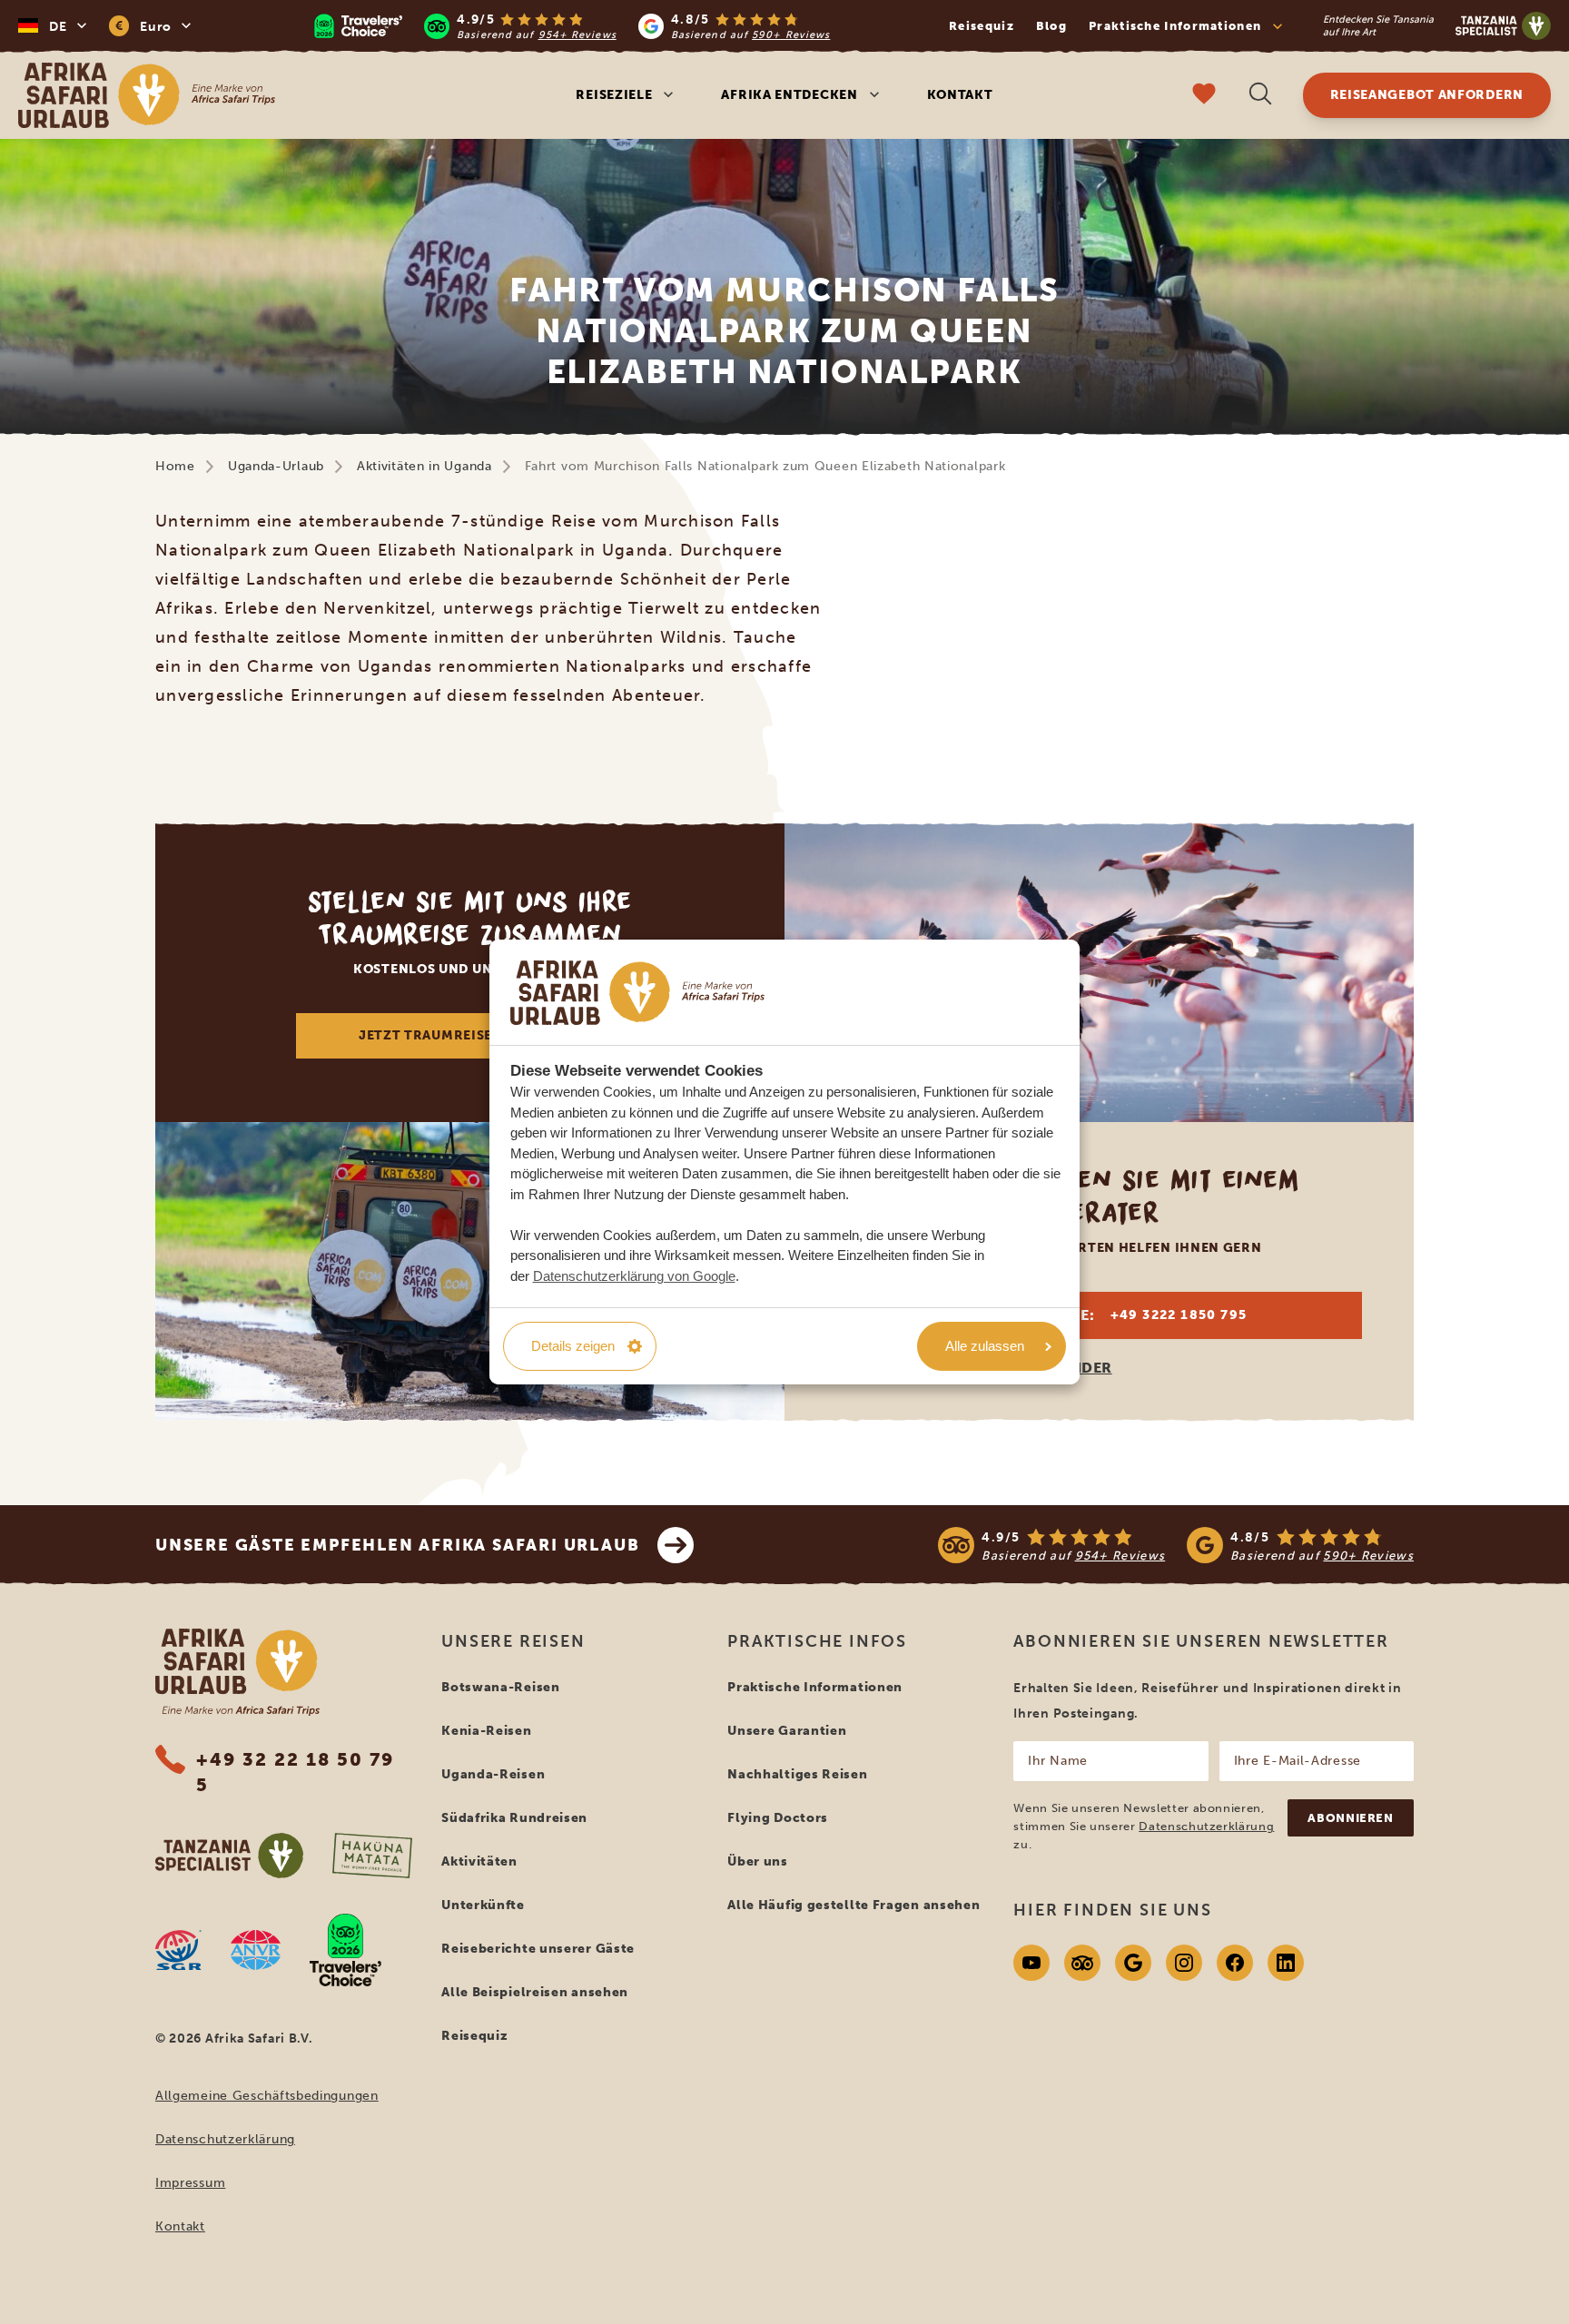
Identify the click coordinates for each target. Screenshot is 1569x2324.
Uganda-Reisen (493, 1774)
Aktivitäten (479, 1861)
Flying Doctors (778, 1818)
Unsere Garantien (787, 1731)
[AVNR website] (256, 1950)
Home (175, 466)
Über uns (758, 1861)
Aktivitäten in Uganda (424, 466)
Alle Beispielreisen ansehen (535, 1992)
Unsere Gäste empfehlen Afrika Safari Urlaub (397, 1545)
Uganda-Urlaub (276, 466)
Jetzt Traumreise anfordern (470, 1035)
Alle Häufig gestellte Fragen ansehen (854, 1905)
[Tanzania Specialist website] (229, 1856)
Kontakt (960, 95)
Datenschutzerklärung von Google (634, 1276)
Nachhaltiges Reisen (797, 1774)
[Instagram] (1184, 1963)
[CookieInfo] (637, 993)
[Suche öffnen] (1260, 96)
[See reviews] (1176, 1545)
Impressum (190, 2183)
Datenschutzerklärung (225, 2139)
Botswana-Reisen (501, 1687)
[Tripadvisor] (1082, 1963)
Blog (1051, 26)
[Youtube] (1031, 1963)
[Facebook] (1235, 1963)
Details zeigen (573, 1346)
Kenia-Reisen (486, 1731)
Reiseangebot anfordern (1427, 95)
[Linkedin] (1286, 1963)
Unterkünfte (483, 1905)
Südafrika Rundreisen (514, 1818)
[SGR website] (178, 1950)
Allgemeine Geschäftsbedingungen (267, 2096)
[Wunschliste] (1204, 96)
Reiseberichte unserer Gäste (538, 1949)
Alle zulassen (985, 1346)
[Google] (1133, 1963)
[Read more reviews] (572, 26)
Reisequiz (982, 26)
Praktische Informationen (815, 1687)
